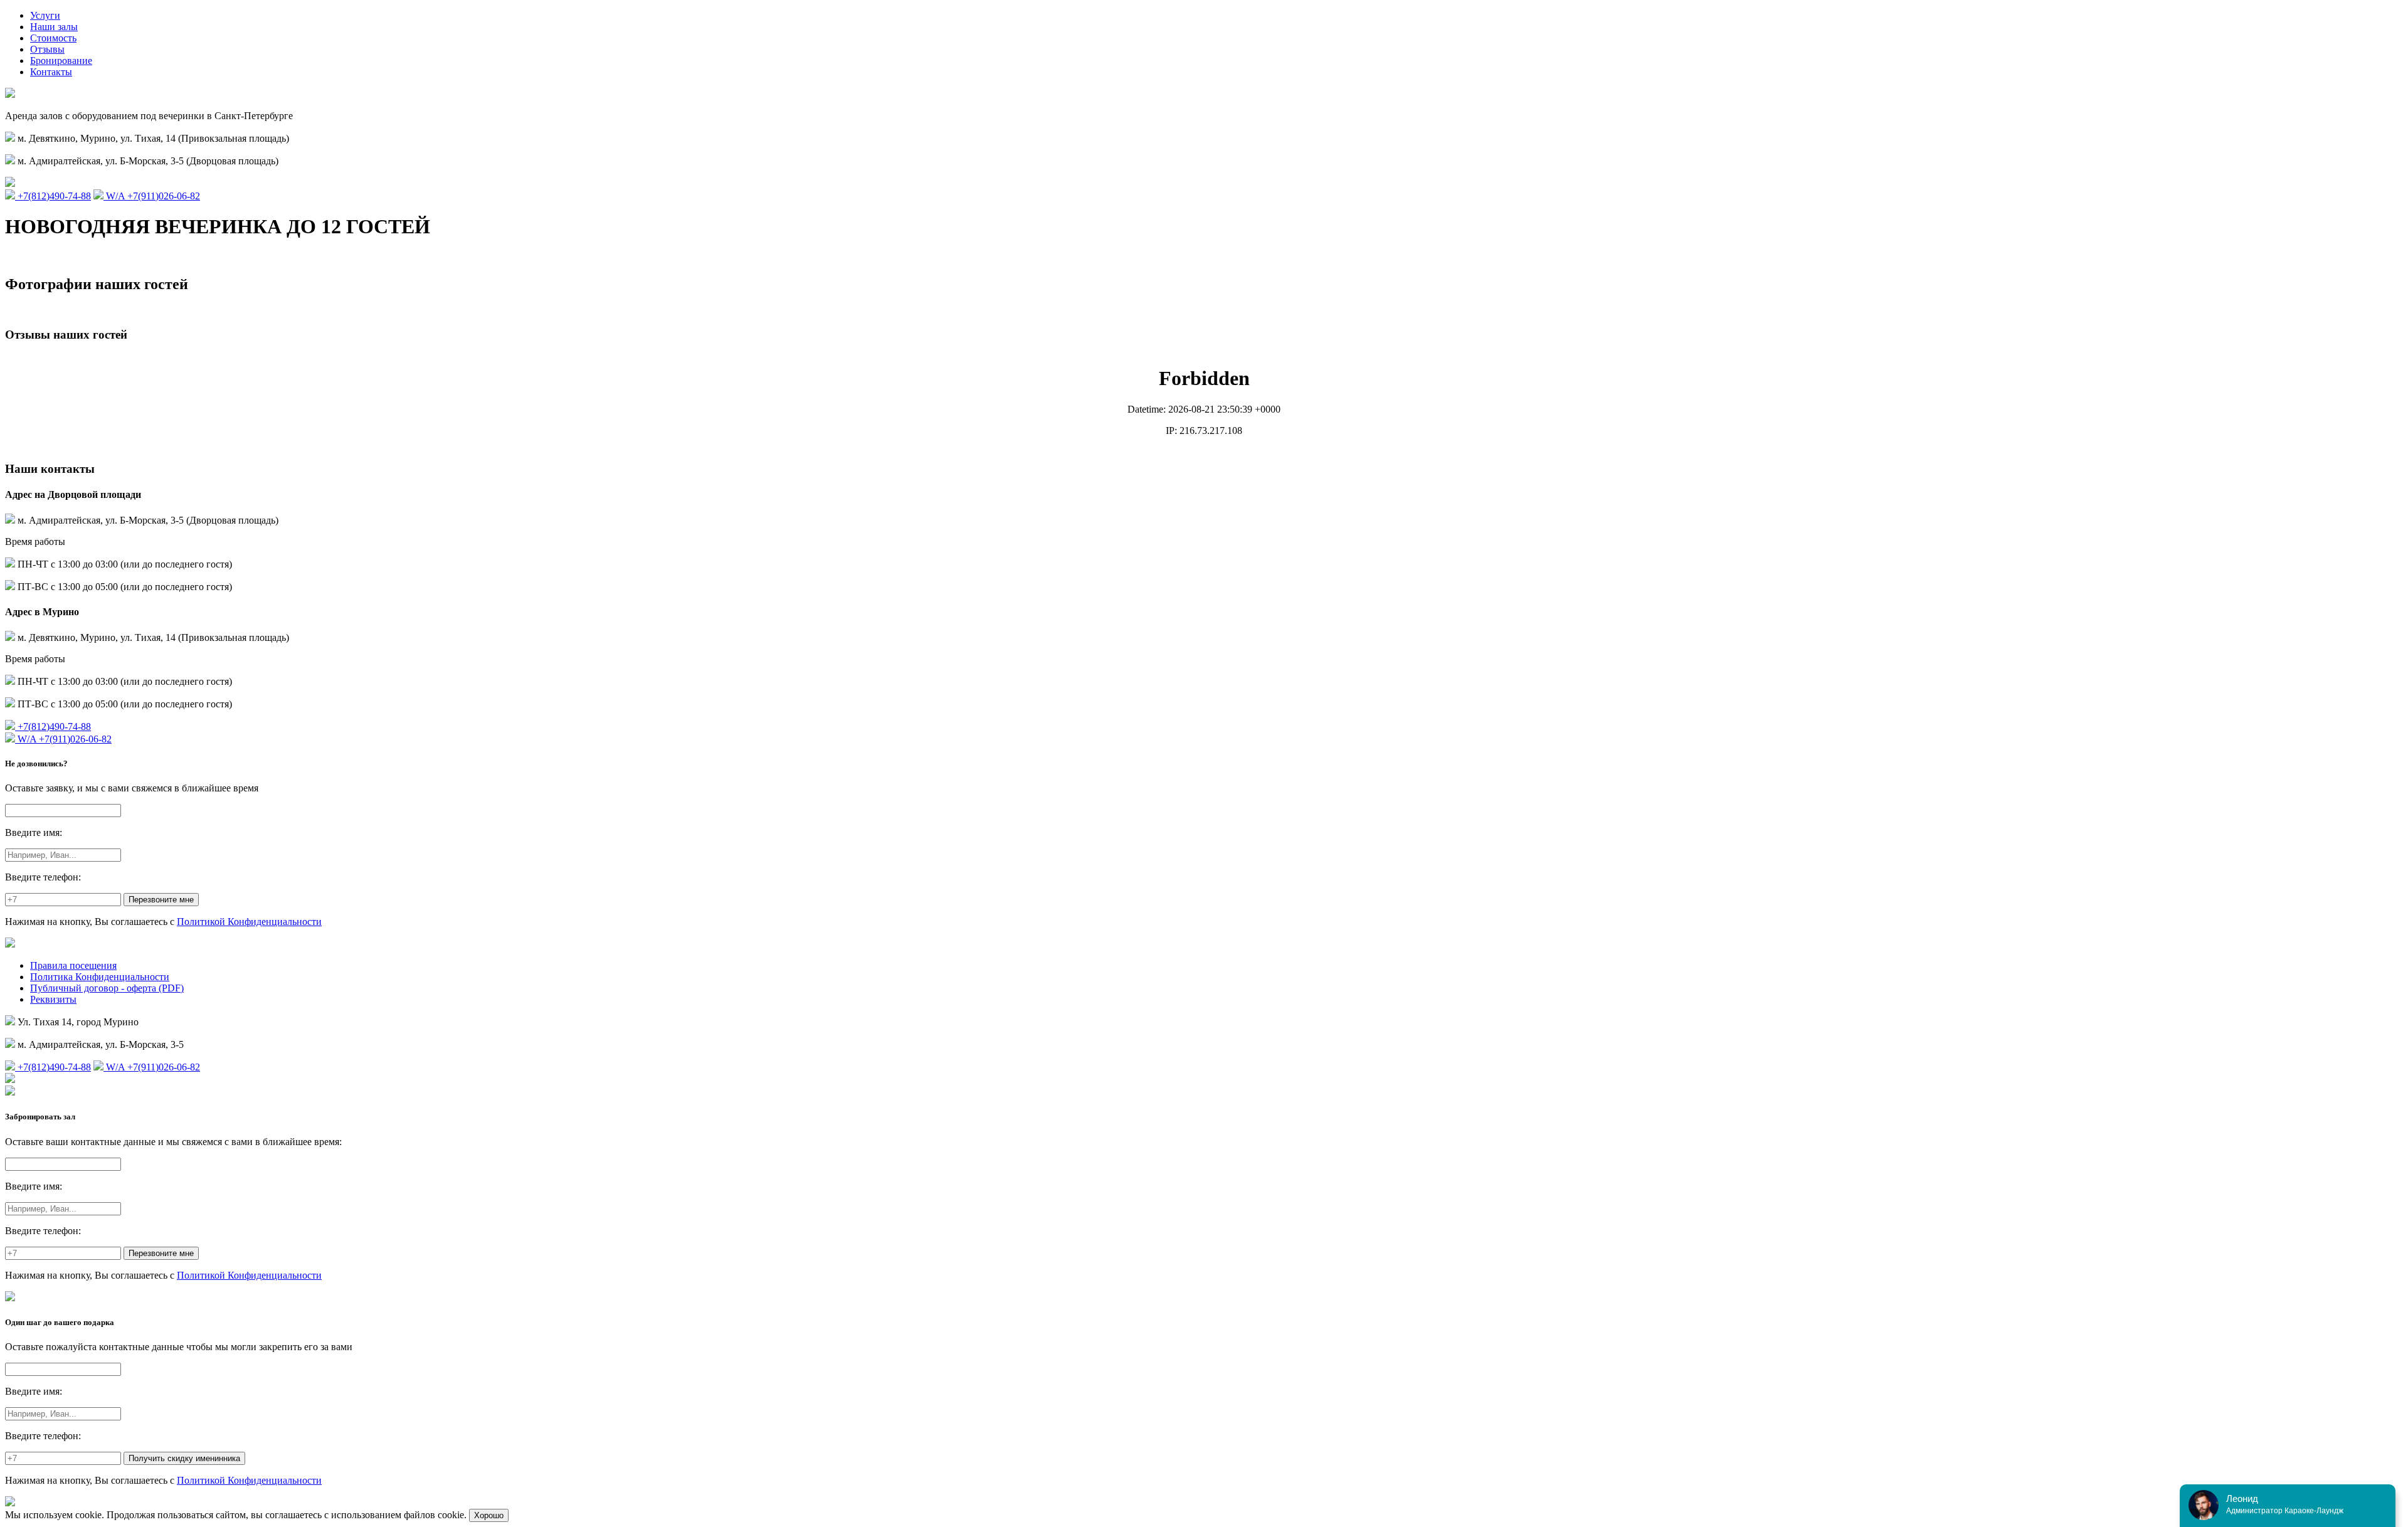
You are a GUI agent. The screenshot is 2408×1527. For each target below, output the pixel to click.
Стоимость (53, 38)
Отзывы (47, 49)
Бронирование (61, 61)
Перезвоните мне (161, 900)
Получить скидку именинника (184, 1458)
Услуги (45, 15)
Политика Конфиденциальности (100, 977)
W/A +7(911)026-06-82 (152, 196)
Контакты (51, 72)
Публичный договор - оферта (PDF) (107, 988)
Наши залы (54, 27)
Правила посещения (73, 965)
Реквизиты (53, 999)
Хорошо (489, 1515)
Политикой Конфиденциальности (249, 922)
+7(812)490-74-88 (53, 196)
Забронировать (37, 257)
